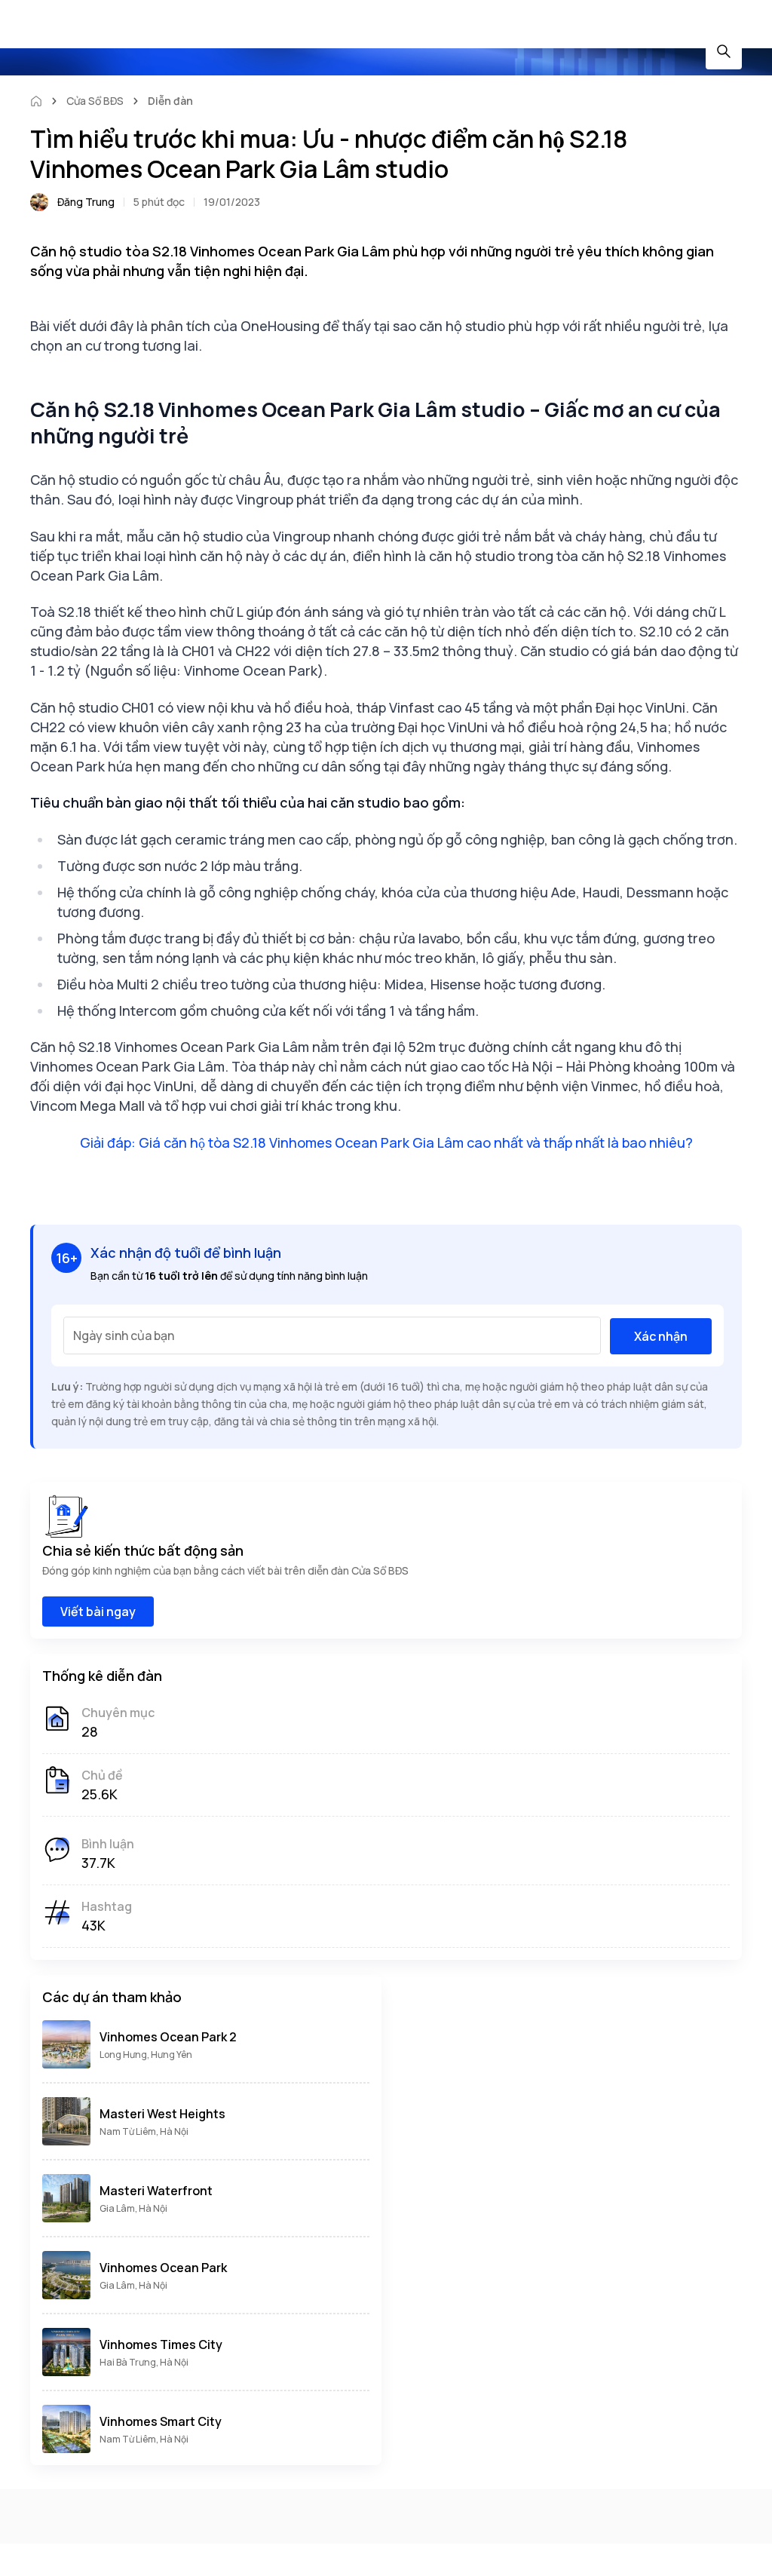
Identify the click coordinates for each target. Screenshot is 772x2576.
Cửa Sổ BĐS (95, 101)
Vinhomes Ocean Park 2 (168, 2037)
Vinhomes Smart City (161, 2421)
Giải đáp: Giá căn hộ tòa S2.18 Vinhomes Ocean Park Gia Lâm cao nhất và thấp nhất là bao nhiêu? (386, 1142)
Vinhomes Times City (161, 2344)
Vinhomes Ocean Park (163, 2268)
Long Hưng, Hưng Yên (146, 2055)
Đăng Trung (86, 202)
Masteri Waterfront (156, 2191)
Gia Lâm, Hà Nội (133, 2208)
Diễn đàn (170, 101)
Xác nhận (661, 1336)
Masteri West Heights (162, 2114)
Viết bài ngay (98, 1612)
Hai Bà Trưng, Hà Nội (144, 2362)
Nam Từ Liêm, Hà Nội (144, 2131)
